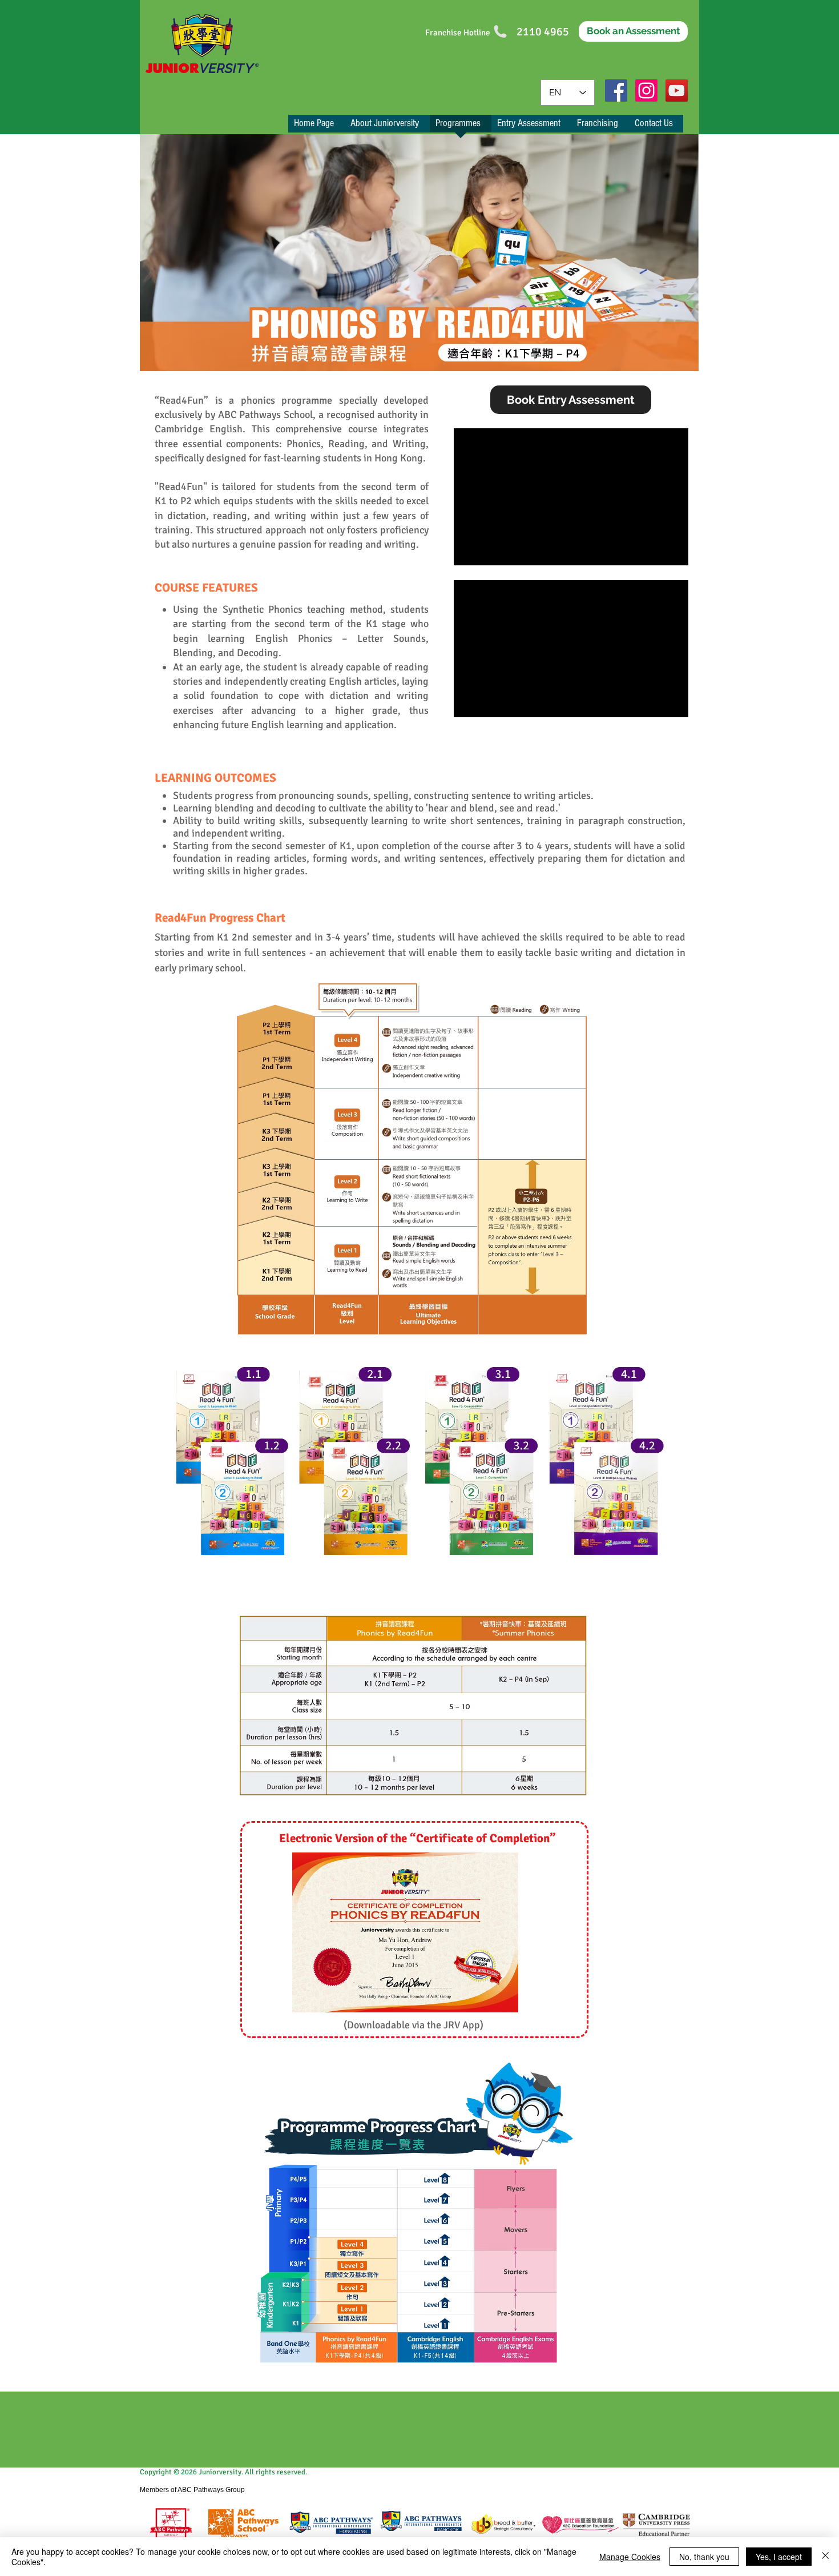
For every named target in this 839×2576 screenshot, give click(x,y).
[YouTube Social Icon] (677, 91)
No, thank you (704, 2557)
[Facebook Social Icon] (616, 91)
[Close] (825, 2557)
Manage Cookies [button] (630, 2557)
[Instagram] (646, 91)
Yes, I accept (779, 2557)
